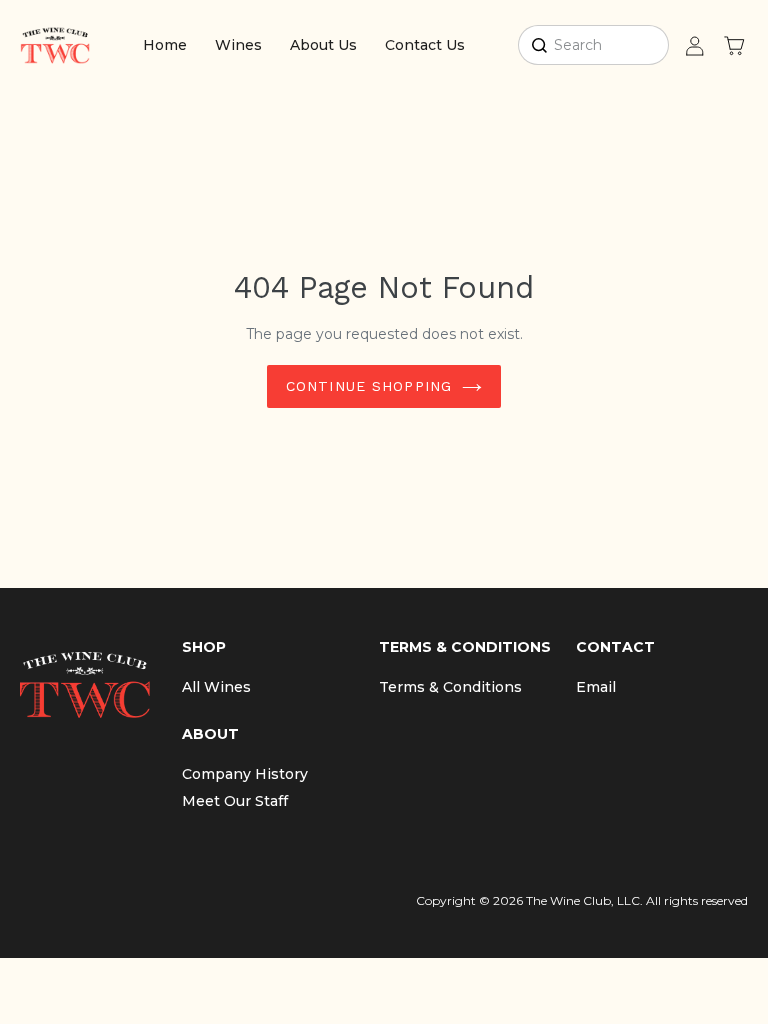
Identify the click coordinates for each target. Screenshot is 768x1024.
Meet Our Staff (235, 801)
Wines (238, 45)
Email (596, 687)
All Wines (216, 687)
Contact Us (425, 45)
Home (165, 45)
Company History (245, 774)
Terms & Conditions (450, 687)
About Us (323, 45)
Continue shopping (369, 386)
